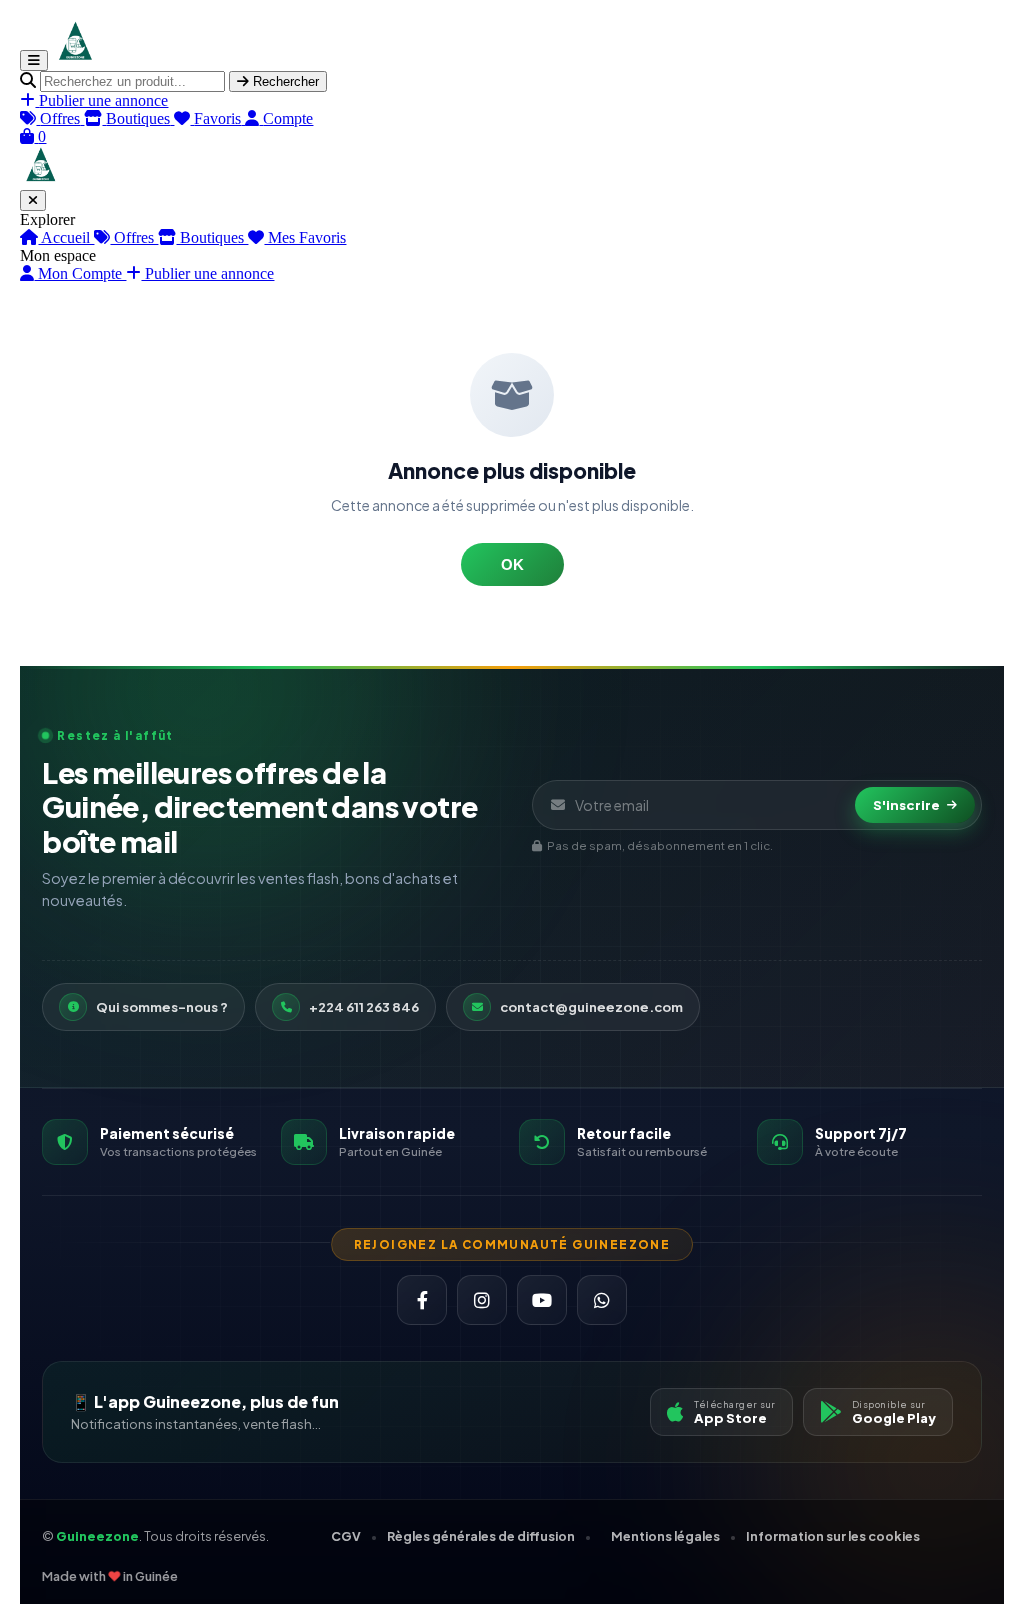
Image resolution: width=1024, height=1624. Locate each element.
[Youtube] (542, 1300)
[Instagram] (482, 1300)
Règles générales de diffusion (481, 1536)
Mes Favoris (305, 237)
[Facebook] (422, 1300)
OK (512, 564)
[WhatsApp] (602, 1300)
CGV (346, 1536)
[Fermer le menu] (33, 200)
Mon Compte (80, 273)
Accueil (66, 237)
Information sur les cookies (833, 1536)
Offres (134, 237)
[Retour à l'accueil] (74, 59)
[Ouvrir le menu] (34, 60)
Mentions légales (665, 1536)
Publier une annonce (207, 273)
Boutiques (212, 237)
